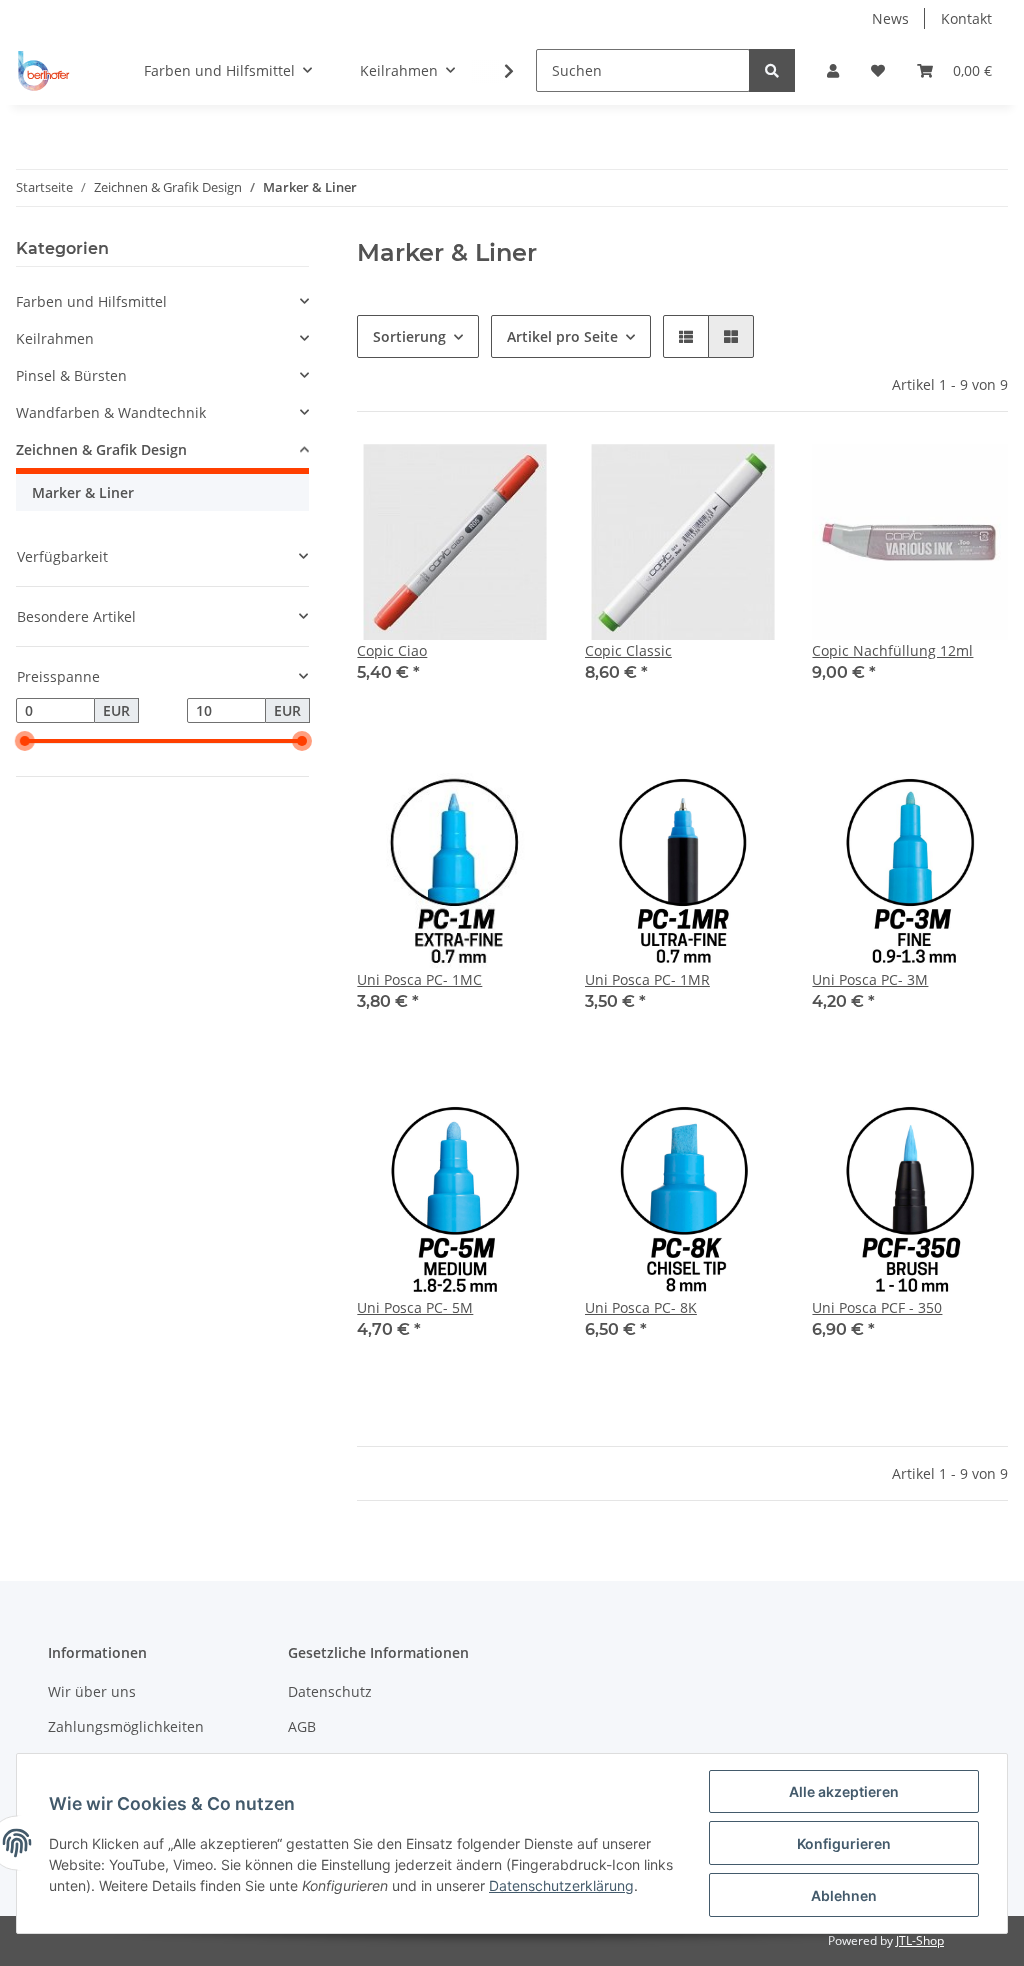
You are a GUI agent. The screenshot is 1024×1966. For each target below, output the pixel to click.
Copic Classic (628, 650)
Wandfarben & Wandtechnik (111, 412)
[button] (833, 70)
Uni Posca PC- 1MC (419, 979)
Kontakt (966, 18)
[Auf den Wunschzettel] (519, 478)
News (890, 18)
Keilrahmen (55, 338)
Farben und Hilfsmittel (91, 301)
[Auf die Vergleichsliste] (467, 478)
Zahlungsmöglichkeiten (126, 1726)
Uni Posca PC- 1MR (647, 979)
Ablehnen (844, 1895)
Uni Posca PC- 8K (641, 1307)
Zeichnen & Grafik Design (101, 449)
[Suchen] (772, 70)
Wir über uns (92, 1691)
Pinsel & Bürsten (71, 375)
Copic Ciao (392, 650)
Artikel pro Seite (562, 336)
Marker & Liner (83, 492)
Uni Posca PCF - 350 (877, 1307)
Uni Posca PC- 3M (870, 979)
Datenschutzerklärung (561, 1885)
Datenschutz (330, 1691)
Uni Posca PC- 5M (415, 1307)
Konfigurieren (844, 1843)
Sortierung (409, 336)
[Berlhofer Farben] (44, 71)
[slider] (24, 742)
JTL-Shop (920, 1940)
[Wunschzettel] (878, 70)
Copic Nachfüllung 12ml (892, 650)
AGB (302, 1726)
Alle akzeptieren (844, 1791)
